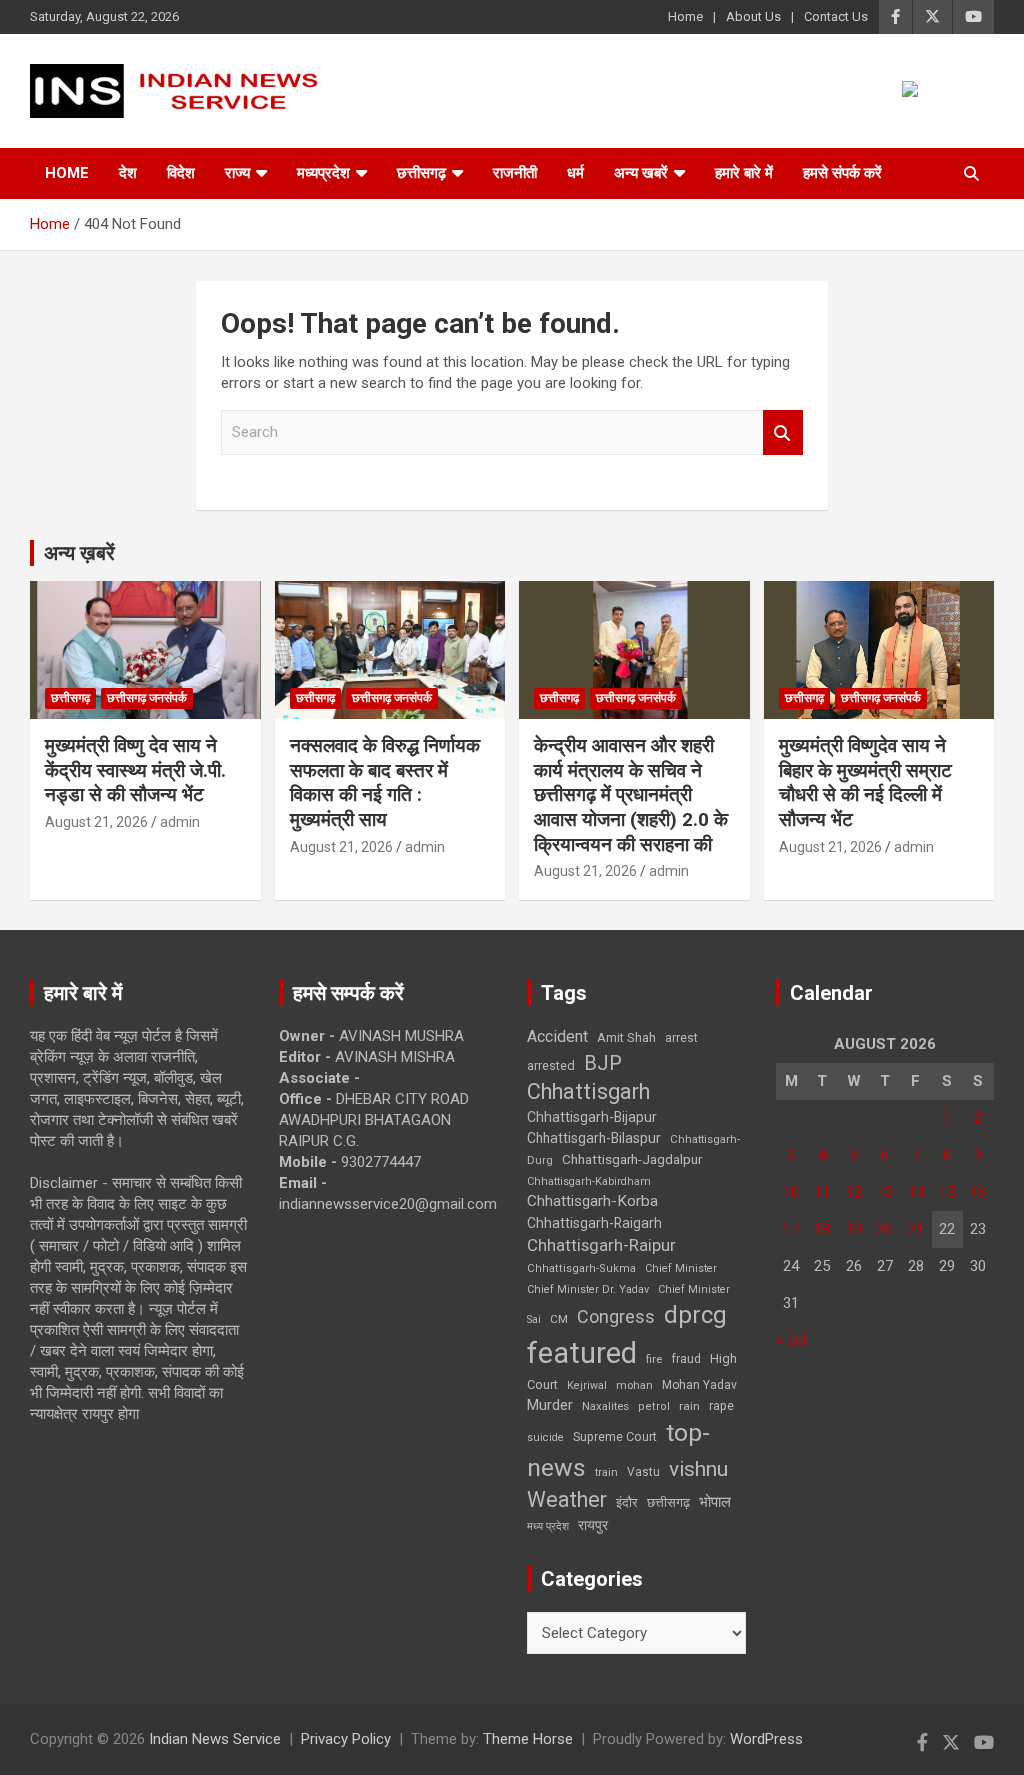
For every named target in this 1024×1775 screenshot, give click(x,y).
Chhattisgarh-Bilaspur (594, 1138)
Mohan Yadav (699, 1385)
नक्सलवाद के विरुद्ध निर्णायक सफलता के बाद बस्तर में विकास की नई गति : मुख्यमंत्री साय (385, 782)
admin (180, 822)
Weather (567, 1499)
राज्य (237, 173)
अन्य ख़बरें (79, 553)
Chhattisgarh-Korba (592, 1201)
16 (978, 1192)
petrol (654, 1406)
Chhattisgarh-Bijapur (592, 1117)
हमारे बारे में (744, 173)
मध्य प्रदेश (548, 1526)
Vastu (643, 1472)
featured (582, 1353)
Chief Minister (681, 1268)
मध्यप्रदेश (323, 173)
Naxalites (605, 1406)
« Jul (791, 1340)
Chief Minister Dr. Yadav (588, 1289)
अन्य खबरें (641, 173)
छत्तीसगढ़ (421, 173)
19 (854, 1229)
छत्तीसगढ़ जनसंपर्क (147, 698)
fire (654, 1359)
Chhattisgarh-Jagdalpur (632, 1159)
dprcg (695, 1315)
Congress (616, 1316)
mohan (634, 1385)
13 (885, 1192)
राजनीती (515, 173)
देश (128, 173)
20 (885, 1229)
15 (947, 1192)
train (606, 1472)
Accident (557, 1036)
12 (854, 1192)
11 (822, 1192)
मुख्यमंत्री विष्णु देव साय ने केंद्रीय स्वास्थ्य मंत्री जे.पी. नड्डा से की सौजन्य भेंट (135, 770)
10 (791, 1192)
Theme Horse (528, 1739)
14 (916, 1192)
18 (822, 1229)
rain (689, 1406)
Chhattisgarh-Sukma (581, 1268)
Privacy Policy (346, 1739)
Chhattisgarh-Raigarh (594, 1223)
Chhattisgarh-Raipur (601, 1245)
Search (783, 432)
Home (685, 16)
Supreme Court (615, 1436)
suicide (545, 1437)
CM (559, 1319)
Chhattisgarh (588, 1091)
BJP (603, 1063)
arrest (681, 1038)
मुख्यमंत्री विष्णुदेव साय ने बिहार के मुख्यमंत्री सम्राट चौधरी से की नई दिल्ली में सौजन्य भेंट (865, 782)
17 (791, 1229)
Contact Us (836, 16)
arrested (551, 1065)
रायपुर (593, 1525)
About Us (753, 16)
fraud (686, 1359)
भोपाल (715, 1502)
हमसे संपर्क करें (842, 173)
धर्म (575, 173)
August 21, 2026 (96, 822)
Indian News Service (215, 1739)
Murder (550, 1405)
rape (721, 1405)
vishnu (698, 1469)
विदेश (181, 173)
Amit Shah (626, 1037)
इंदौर (627, 1502)
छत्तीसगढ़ (668, 1502)
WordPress (766, 1739)
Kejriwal (587, 1385)
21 (916, 1229)
